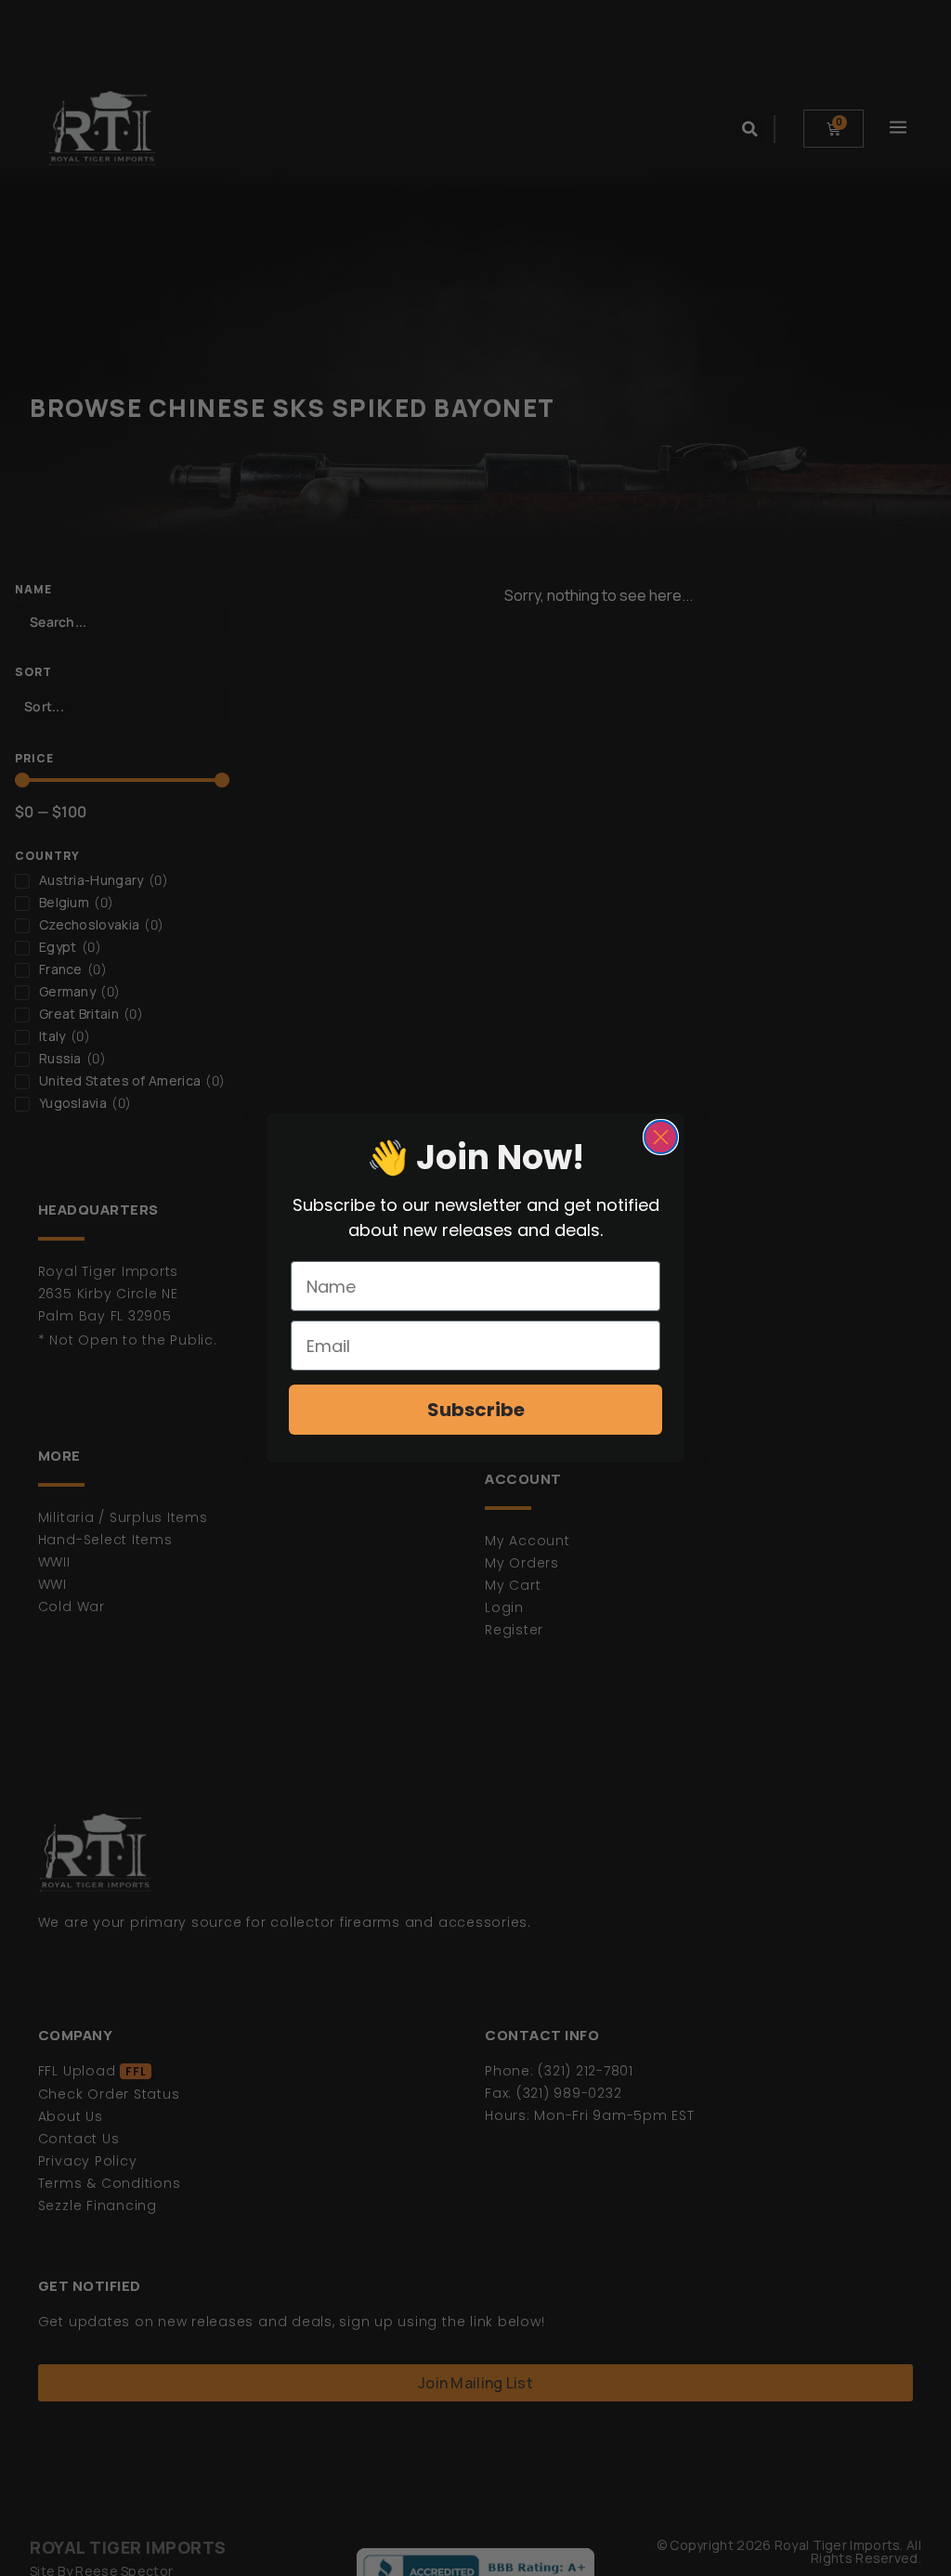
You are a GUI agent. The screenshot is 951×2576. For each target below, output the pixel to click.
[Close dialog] (661, 1137)
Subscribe (476, 1410)
